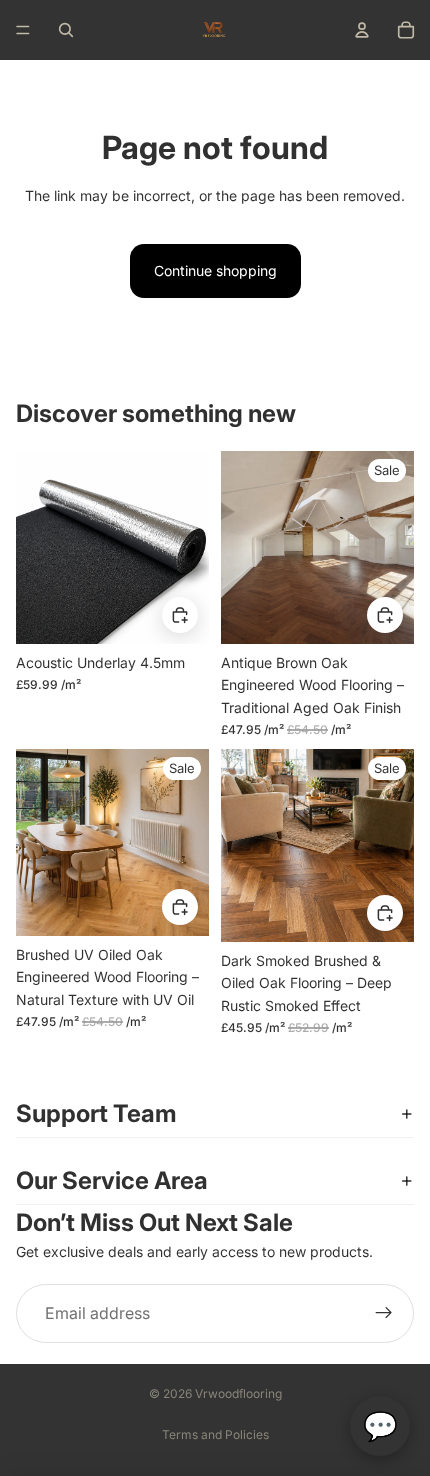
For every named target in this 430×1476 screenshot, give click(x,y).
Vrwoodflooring (238, 1393)
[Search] (66, 30)
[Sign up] (384, 1314)
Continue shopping (215, 270)
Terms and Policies (215, 1434)
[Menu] (23, 30)
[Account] (362, 30)
